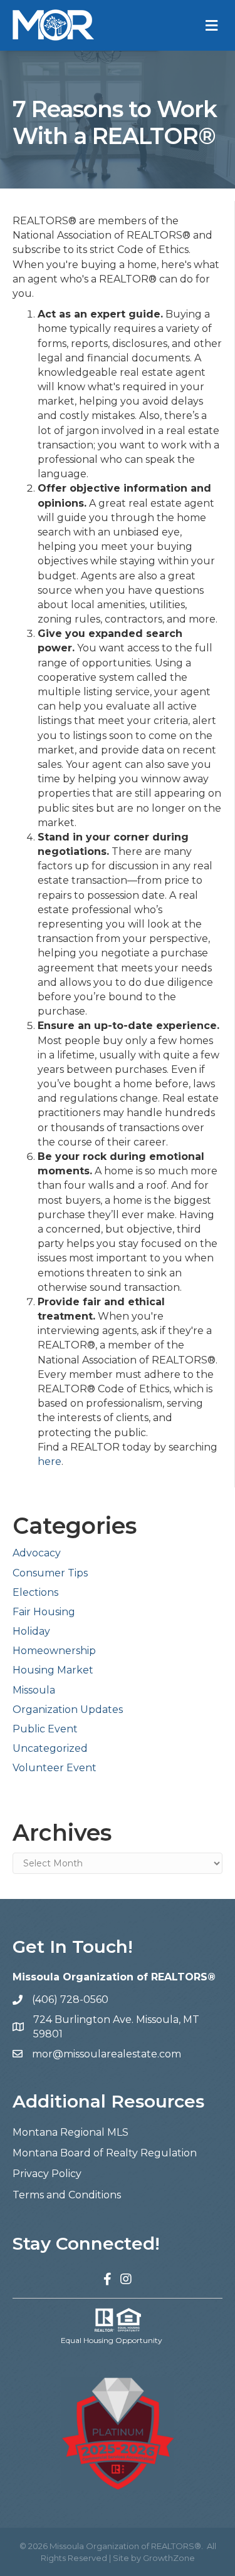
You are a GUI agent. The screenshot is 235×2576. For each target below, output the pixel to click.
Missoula (34, 1690)
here (50, 1461)
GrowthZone (169, 2558)
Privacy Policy (47, 2174)
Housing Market (53, 1670)
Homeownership (54, 1651)
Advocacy (37, 1553)
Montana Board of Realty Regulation (105, 2153)
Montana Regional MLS (70, 2132)
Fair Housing (44, 1612)
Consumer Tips (50, 1573)
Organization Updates (68, 1710)
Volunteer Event (55, 1768)
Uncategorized (50, 1748)
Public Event (45, 1729)
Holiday (31, 1631)
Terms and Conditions (67, 2195)
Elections (35, 1592)
